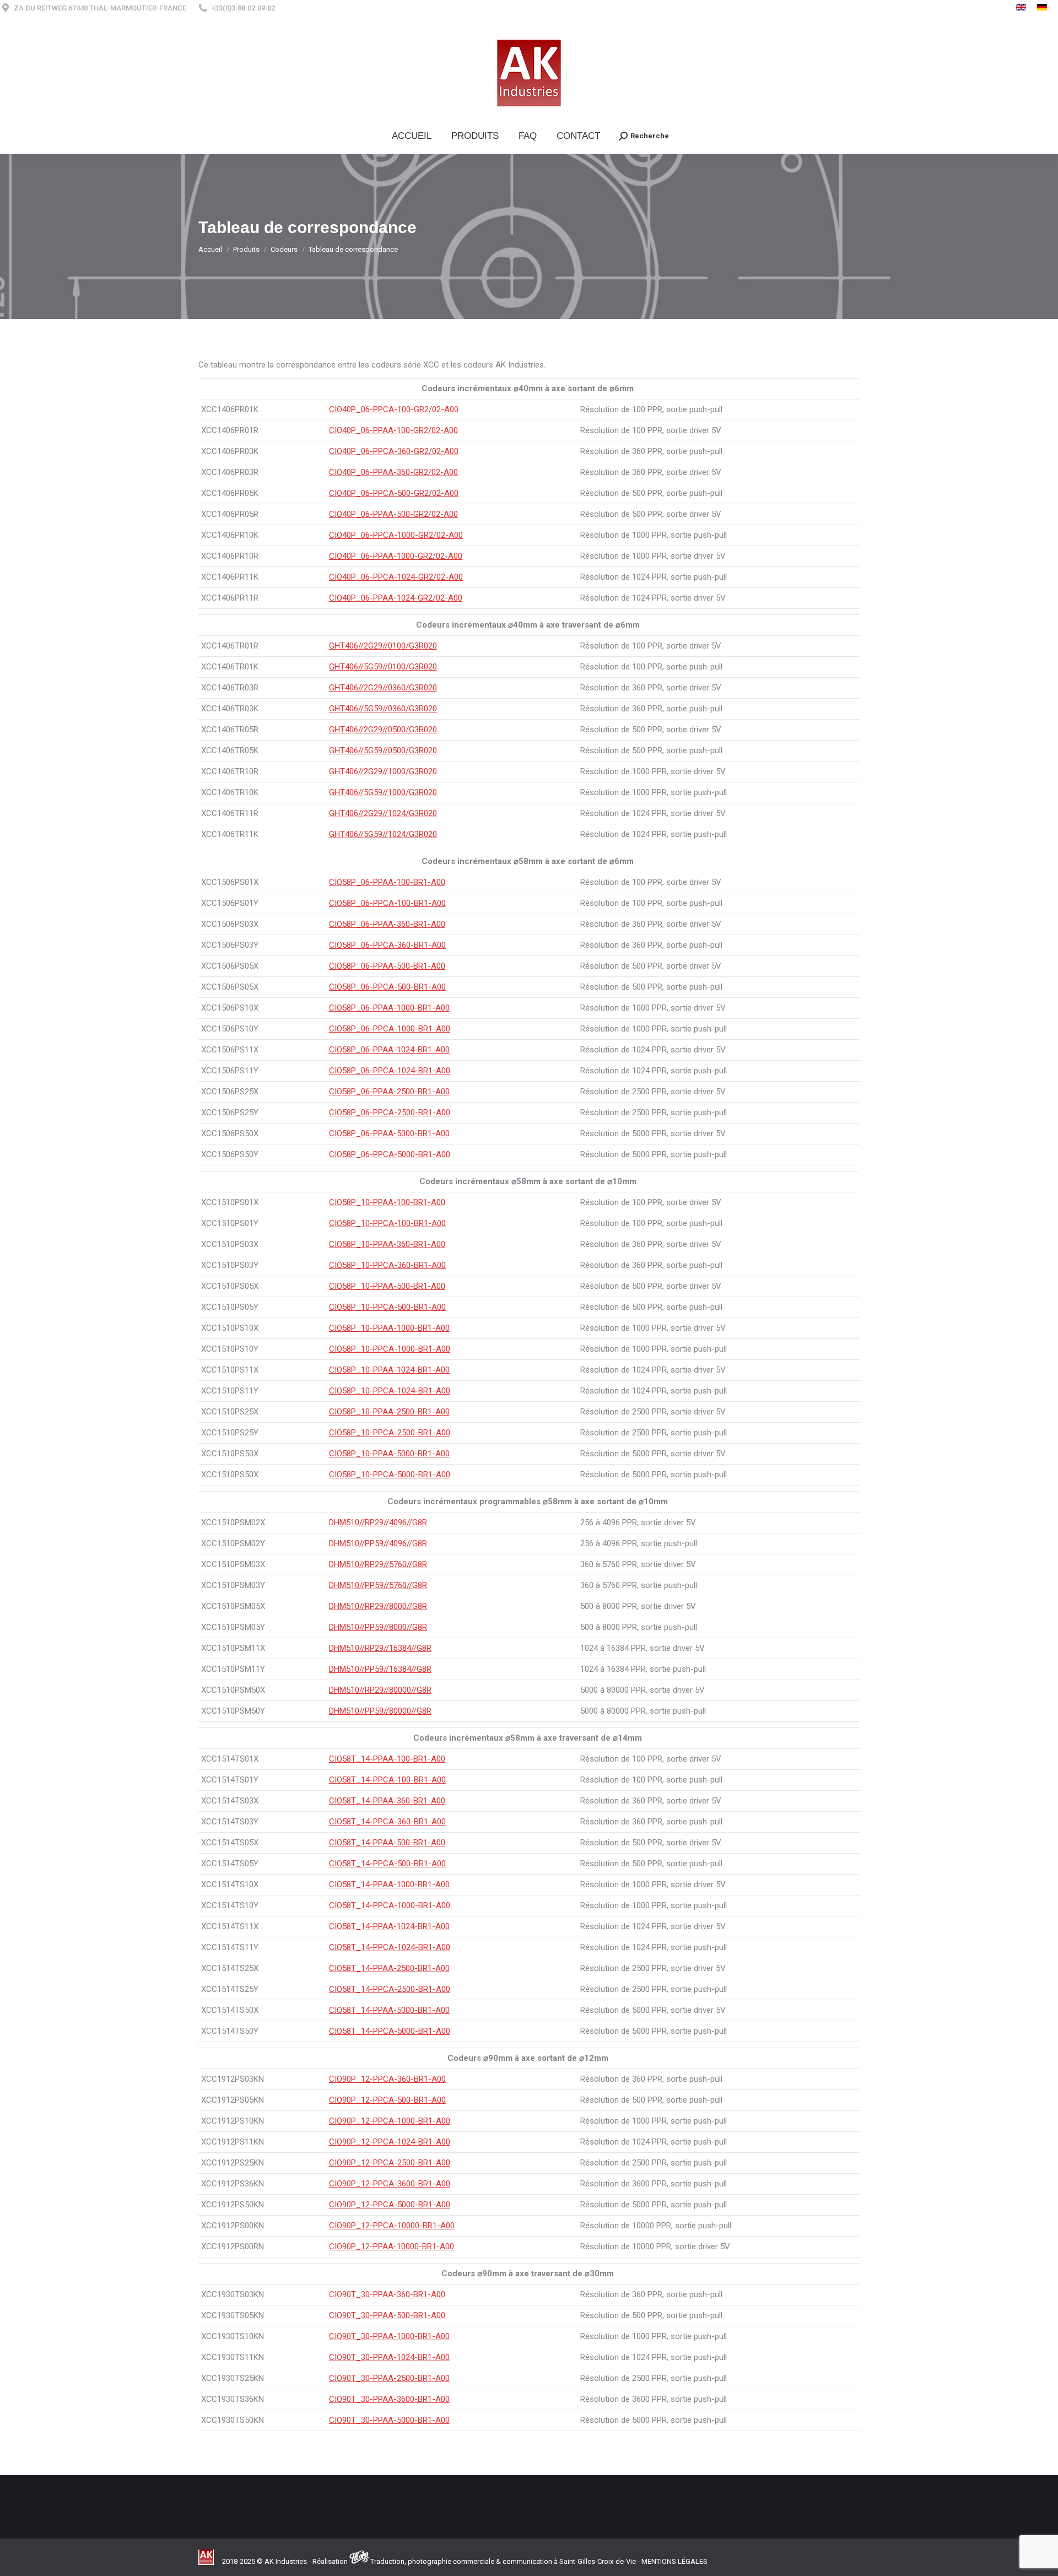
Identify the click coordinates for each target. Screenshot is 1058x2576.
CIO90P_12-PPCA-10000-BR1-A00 (392, 2226)
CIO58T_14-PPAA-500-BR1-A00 (387, 1843)
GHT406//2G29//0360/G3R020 (383, 688)
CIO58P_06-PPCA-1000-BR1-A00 (390, 1029)
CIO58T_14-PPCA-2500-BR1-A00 (390, 1989)
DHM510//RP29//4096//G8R (378, 1522)
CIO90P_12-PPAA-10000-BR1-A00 (392, 2246)
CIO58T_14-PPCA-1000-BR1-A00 (390, 1905)
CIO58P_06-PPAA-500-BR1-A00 (387, 966)
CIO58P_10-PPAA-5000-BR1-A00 (389, 1454)
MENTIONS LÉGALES (674, 2561)
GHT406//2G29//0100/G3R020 (383, 646)
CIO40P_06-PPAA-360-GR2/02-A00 (393, 472)
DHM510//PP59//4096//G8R (378, 1543)
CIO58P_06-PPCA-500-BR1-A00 (387, 987)
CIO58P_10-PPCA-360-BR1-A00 (387, 1265)
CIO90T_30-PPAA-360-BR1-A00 (387, 2294)
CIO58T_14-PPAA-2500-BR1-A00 (389, 1968)
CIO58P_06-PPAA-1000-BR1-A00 (389, 1008)
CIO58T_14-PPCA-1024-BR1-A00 (390, 1947)
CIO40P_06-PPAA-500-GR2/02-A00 (393, 514)
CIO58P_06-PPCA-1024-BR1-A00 (390, 1071)
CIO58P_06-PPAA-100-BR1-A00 (387, 882)
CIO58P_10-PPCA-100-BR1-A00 (387, 1223)
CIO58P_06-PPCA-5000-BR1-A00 (390, 1154)
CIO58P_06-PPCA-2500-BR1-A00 (390, 1113)
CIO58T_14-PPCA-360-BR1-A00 (387, 1822)
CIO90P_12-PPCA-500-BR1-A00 (387, 2100)
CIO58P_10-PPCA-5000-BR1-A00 (390, 1475)
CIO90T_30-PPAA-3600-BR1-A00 (389, 2399)
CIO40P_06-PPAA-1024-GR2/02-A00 (396, 598)
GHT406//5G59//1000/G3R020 (383, 792)
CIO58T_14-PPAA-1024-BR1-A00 (389, 1926)
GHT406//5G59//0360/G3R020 (383, 709)
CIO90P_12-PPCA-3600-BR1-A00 (390, 2184)
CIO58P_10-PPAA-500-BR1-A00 (387, 1286)
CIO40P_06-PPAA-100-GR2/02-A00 (393, 430)
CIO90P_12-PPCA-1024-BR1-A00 (390, 2142)
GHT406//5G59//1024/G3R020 (383, 834)
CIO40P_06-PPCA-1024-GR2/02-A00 (396, 577)
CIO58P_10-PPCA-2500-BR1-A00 (390, 1433)
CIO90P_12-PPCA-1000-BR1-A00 (390, 2121)
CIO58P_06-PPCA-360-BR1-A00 (387, 945)
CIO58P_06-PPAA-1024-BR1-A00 (389, 1050)
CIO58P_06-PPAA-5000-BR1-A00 (389, 1133)
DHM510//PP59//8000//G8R (378, 1627)
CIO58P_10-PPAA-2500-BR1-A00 (389, 1412)
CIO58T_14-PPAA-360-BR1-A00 (387, 1801)
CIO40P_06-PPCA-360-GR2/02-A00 (394, 451)
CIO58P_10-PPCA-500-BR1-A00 (387, 1307)
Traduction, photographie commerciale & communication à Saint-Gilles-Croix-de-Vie (503, 2561)
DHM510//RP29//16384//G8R (380, 1648)
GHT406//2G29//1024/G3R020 (383, 813)
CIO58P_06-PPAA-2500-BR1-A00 (389, 1092)
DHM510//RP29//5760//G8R (378, 1564)
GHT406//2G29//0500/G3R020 (383, 730)
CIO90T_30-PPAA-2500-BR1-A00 (389, 2378)
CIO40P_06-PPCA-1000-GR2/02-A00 (396, 535)
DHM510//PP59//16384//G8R (380, 1669)
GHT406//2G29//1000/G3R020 (383, 771)
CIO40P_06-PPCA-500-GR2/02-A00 (394, 493)
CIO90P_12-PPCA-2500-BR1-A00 (390, 2163)
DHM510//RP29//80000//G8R (380, 1690)
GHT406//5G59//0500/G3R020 (383, 750)
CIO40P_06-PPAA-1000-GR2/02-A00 (396, 556)
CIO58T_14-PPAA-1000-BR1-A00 (389, 1884)
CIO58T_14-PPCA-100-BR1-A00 (387, 1780)
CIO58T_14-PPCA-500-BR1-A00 (387, 1864)
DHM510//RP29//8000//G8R (378, 1606)
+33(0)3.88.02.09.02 (243, 8)
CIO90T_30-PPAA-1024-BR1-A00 (389, 2357)
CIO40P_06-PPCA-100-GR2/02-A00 (394, 409)
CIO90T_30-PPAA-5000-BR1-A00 (389, 2420)
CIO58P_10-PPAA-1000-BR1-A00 (389, 1328)
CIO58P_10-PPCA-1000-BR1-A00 (390, 1349)
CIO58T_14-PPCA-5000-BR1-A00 (390, 2031)
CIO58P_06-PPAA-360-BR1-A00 (387, 924)
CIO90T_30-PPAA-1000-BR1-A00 (389, 2336)
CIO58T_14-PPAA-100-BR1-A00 (387, 1759)
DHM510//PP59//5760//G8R (378, 1585)
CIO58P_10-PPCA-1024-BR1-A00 (390, 1391)
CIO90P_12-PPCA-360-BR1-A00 (387, 2079)
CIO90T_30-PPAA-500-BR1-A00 (387, 2315)
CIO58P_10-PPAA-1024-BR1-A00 (389, 1370)
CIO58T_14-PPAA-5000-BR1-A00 (389, 2010)
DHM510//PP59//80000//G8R (380, 1711)
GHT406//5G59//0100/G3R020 (383, 667)
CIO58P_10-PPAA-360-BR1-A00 (387, 1244)
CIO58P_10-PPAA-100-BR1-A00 (387, 1202)
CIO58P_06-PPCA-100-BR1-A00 (387, 903)
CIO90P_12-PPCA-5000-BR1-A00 (390, 2205)
